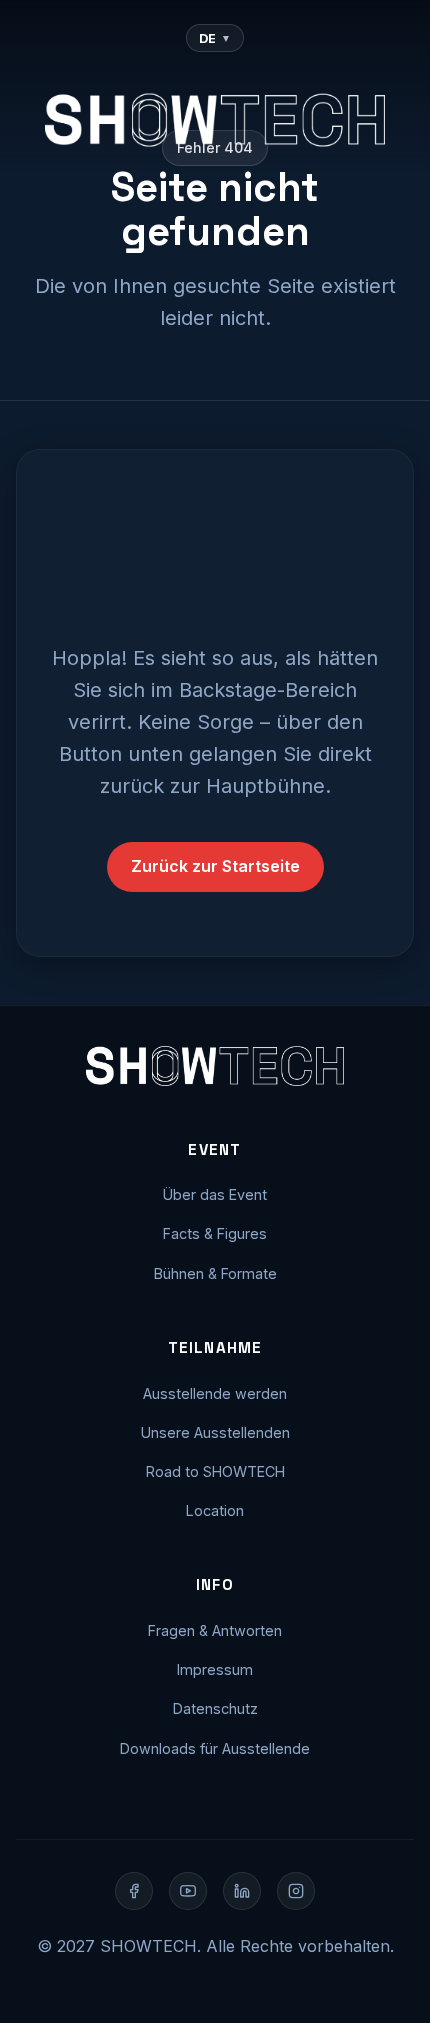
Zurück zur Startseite (215, 866)
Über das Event (215, 1194)
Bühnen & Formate (215, 1273)
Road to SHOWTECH (215, 1471)
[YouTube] (188, 1891)
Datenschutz (215, 1708)
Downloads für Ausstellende (215, 1748)
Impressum (215, 1669)
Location (215, 1510)
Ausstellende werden (215, 1393)
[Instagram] (296, 1891)
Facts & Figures (215, 1233)
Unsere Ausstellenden (215, 1432)
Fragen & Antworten (215, 1630)
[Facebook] (134, 1891)
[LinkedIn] (242, 1891)
